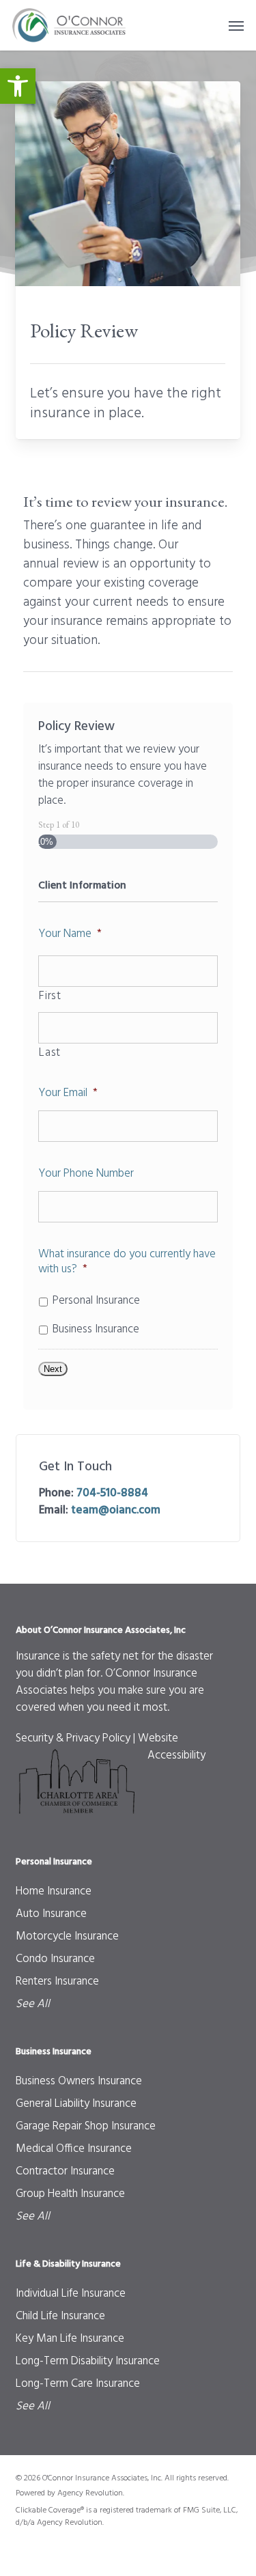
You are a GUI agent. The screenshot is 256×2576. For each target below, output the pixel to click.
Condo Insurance (55, 1959)
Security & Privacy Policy (73, 1738)
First (50, 996)
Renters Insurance (57, 1982)
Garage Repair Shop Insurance (86, 2126)
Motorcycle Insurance (67, 1936)
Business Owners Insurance (79, 2081)
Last (50, 1053)
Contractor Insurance (65, 2171)
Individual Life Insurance (71, 2294)
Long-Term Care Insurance (78, 2384)
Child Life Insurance (60, 2316)
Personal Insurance (96, 1301)
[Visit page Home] (70, 25)
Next (53, 1369)
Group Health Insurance (70, 2194)
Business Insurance (96, 1330)
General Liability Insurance (76, 2104)
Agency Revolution (90, 2493)
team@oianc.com (116, 1510)
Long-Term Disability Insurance (88, 2361)
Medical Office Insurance (74, 2149)
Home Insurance (54, 1891)
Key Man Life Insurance (70, 2339)
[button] (18, 86)
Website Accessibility (172, 1747)
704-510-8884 (112, 1493)
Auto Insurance (51, 1914)
